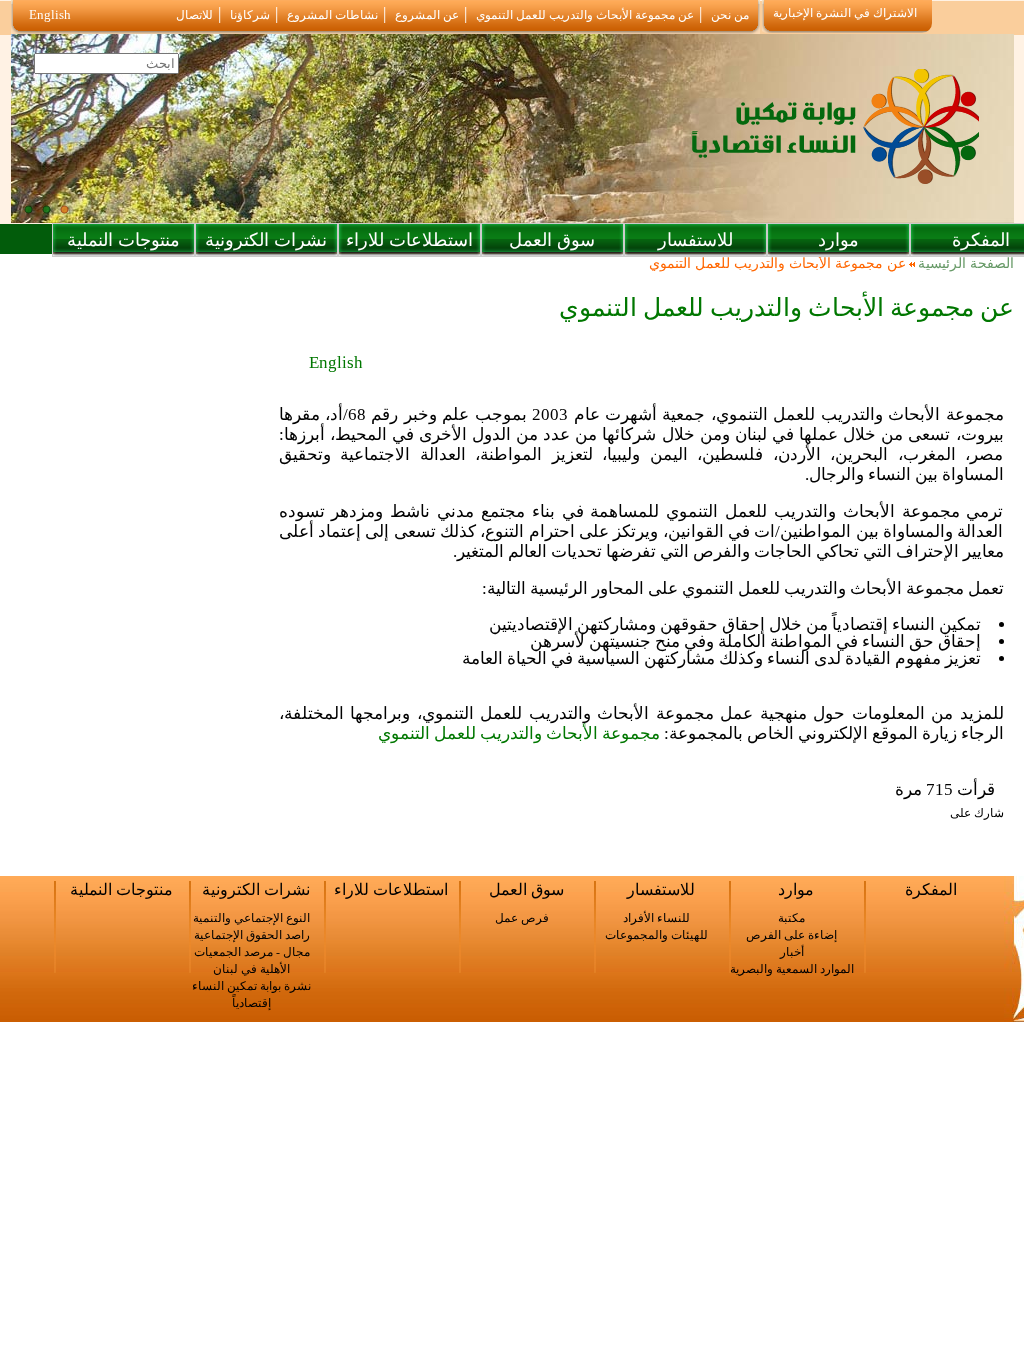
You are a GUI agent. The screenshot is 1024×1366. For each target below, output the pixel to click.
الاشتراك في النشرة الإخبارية (845, 13)
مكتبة (791, 918)
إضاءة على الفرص (791, 935)
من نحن (730, 15)
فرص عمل (522, 918)
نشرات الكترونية (266, 240)
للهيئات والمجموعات (656, 935)
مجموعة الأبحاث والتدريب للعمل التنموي (519, 733)
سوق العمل (552, 240)
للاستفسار (695, 240)
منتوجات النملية (123, 240)
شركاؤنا (250, 15)
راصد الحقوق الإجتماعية (252, 935)
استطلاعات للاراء (409, 240)
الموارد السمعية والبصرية (792, 969)
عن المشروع (427, 15)
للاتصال (194, 15)
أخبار (792, 952)
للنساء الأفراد (656, 918)
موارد (838, 240)
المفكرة (931, 889)
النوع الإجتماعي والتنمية (251, 918)
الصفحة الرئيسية (966, 264)
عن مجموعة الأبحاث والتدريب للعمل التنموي (585, 15)
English (50, 14)
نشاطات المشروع (332, 15)
